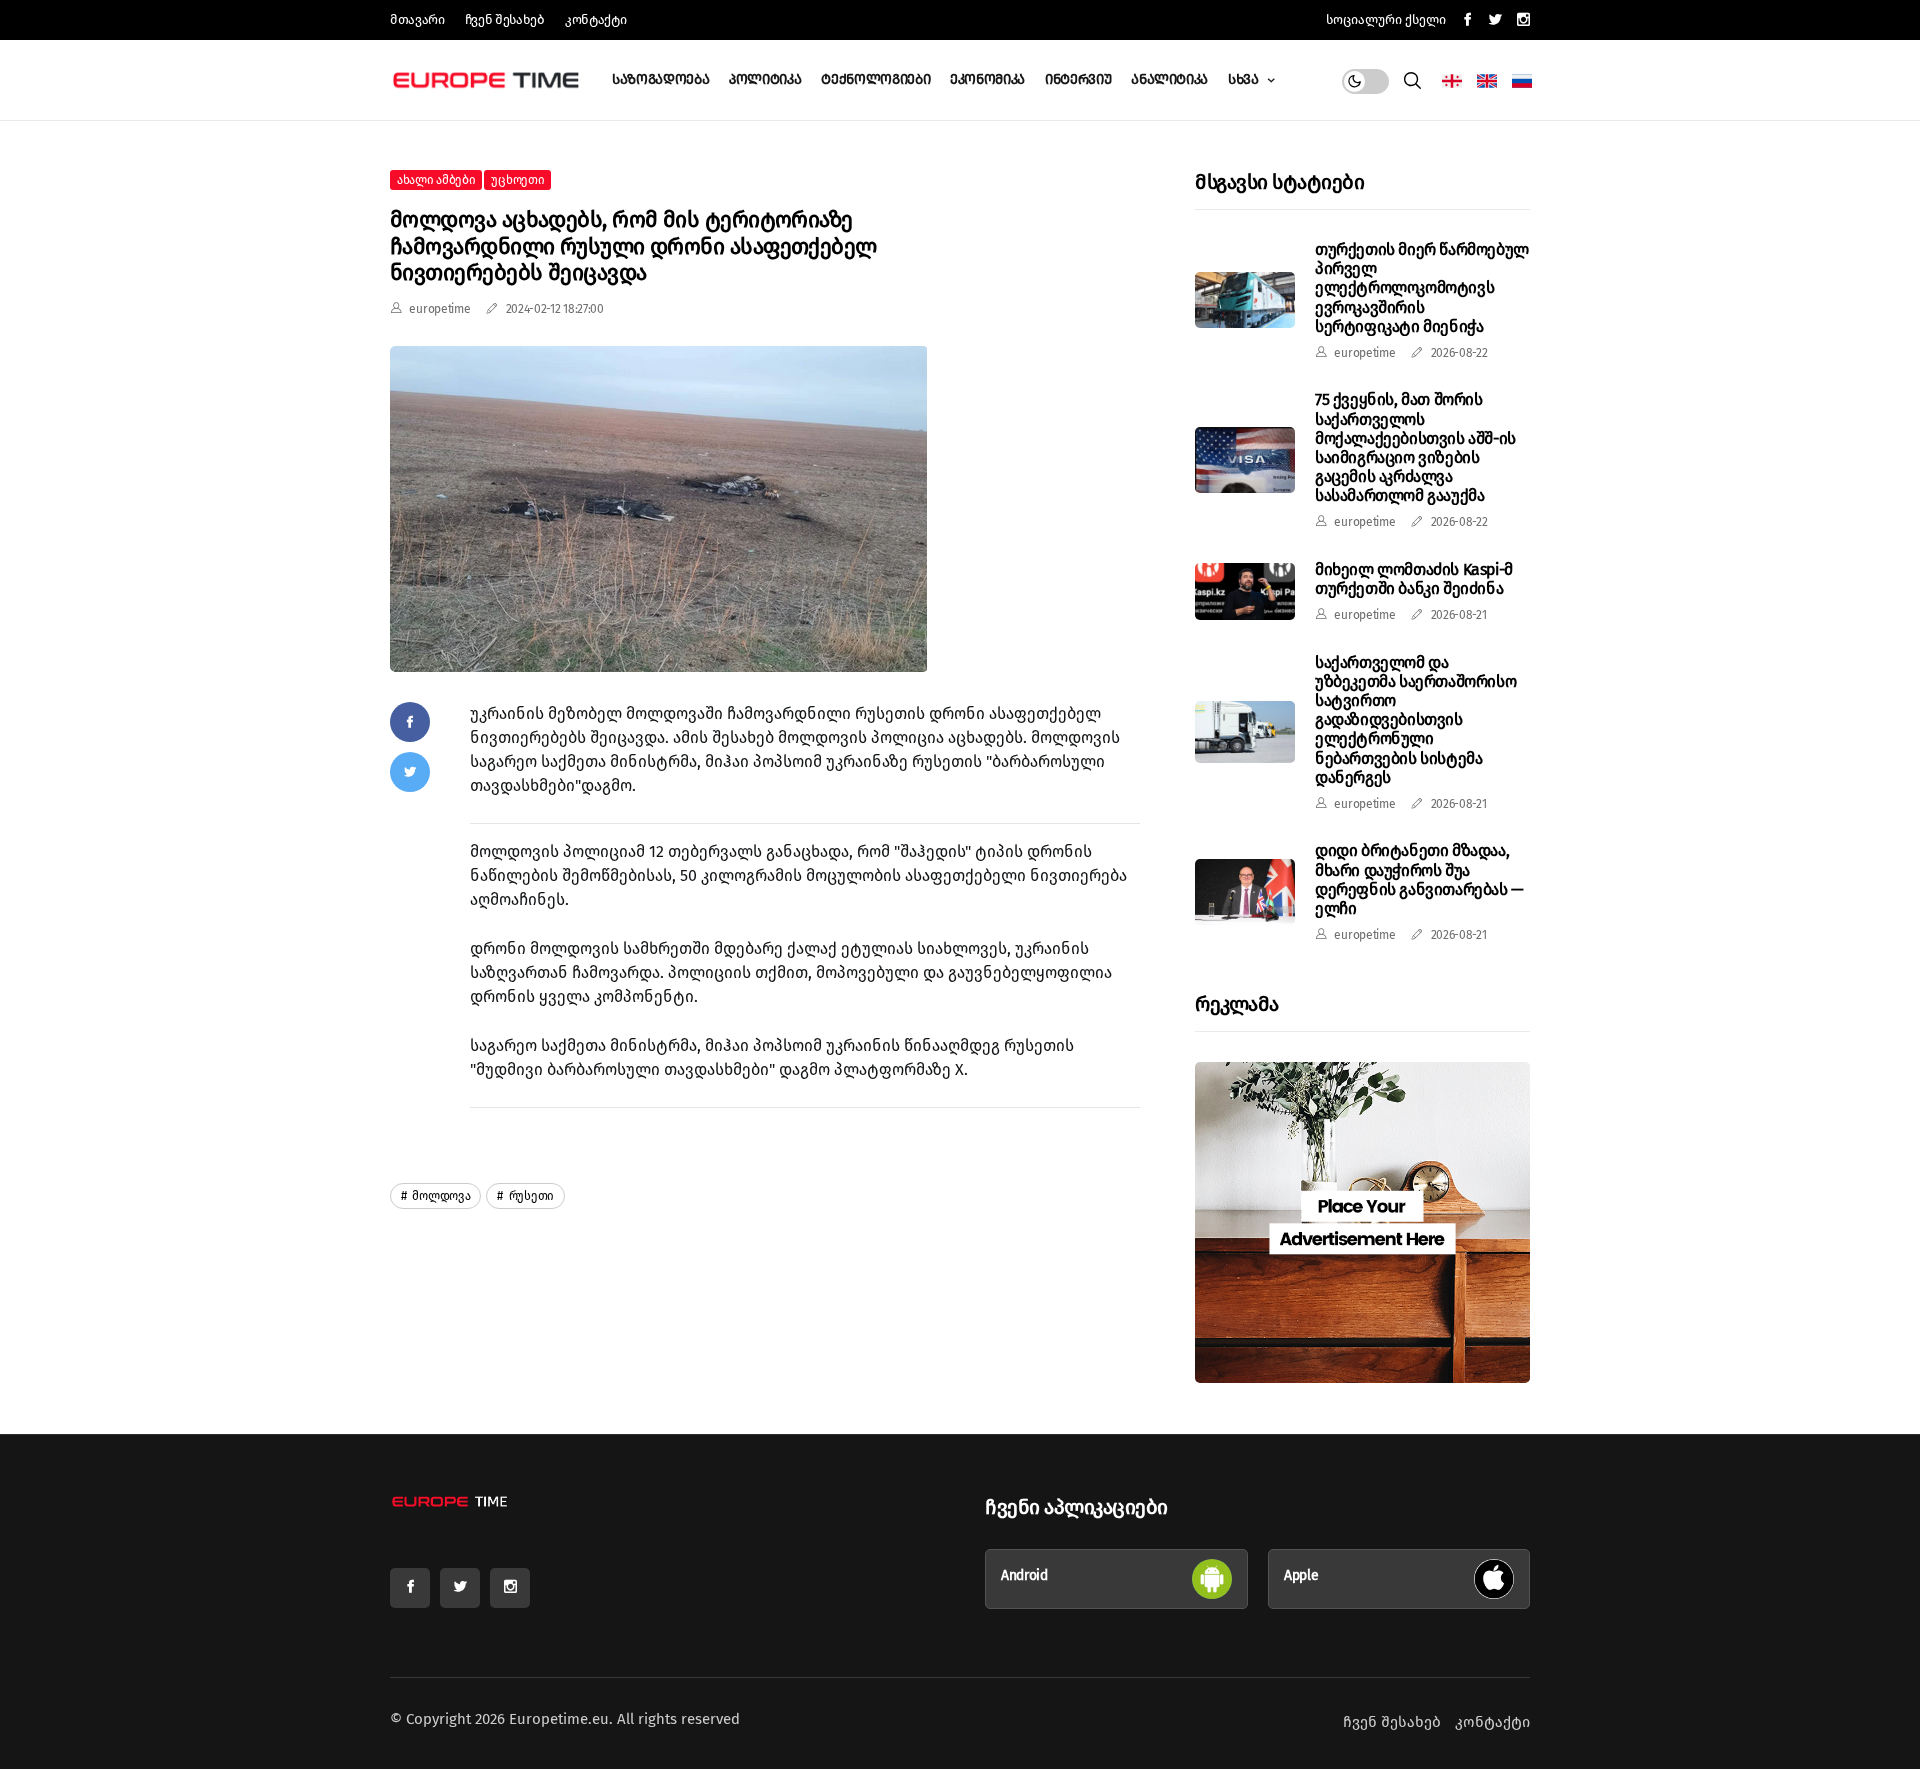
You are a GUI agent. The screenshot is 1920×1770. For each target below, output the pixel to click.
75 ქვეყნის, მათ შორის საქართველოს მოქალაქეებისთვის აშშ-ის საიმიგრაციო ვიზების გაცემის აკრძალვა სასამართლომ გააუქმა (1415, 447)
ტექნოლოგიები (875, 79)
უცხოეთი (517, 180)
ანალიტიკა (1169, 79)
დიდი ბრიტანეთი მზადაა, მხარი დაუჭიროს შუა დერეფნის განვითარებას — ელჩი (1419, 879)
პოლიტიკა (765, 79)
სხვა (1245, 79)
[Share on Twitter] (410, 772)
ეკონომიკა (987, 79)
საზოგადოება (660, 79)
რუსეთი (530, 1196)
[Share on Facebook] (410, 722)
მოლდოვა (440, 1196)
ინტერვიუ (1078, 79)
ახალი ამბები (436, 180)
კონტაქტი (595, 19)
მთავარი (417, 19)
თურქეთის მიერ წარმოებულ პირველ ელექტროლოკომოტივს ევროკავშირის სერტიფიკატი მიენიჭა (1422, 288)
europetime (439, 309)
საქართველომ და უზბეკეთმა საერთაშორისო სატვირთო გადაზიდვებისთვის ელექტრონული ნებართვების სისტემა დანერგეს (1415, 720)
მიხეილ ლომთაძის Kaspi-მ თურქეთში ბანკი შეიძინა (1414, 579)
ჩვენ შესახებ (505, 19)
